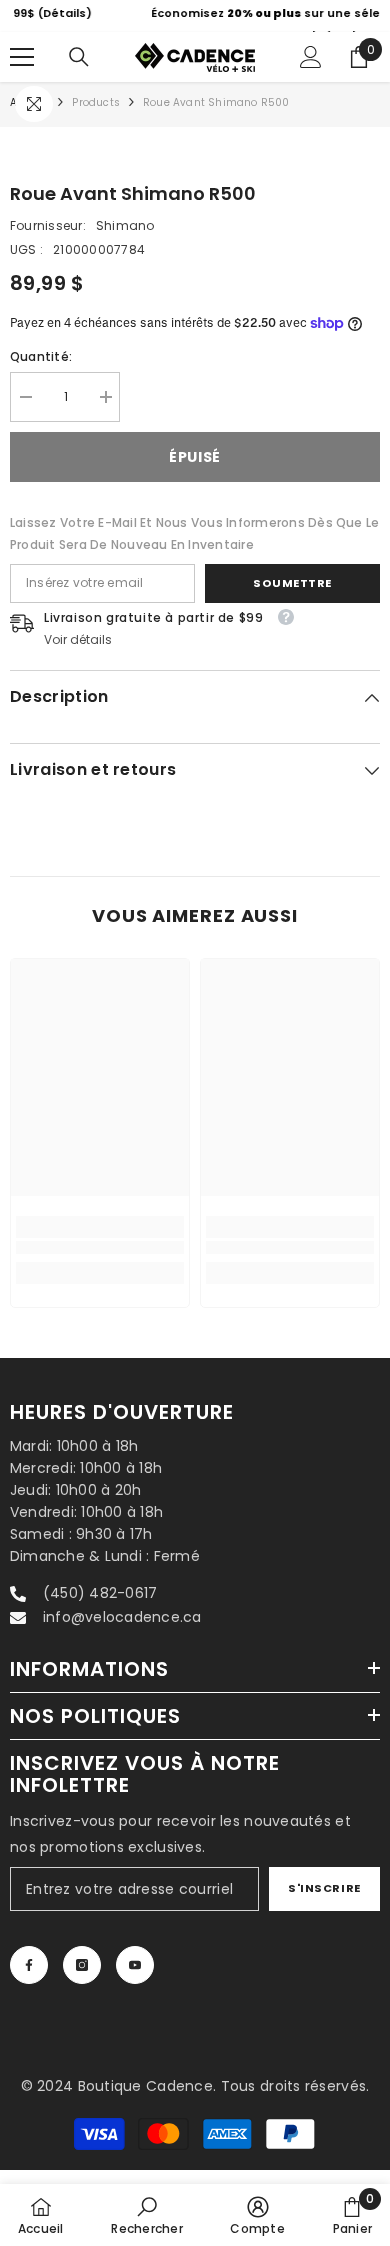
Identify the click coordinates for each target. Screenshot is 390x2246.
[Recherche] (79, 73)
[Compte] (311, 73)
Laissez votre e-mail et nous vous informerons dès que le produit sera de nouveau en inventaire (194, 548)
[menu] (22, 73)
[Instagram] (82, 1981)
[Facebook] (29, 1981)
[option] (201, 24)
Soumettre (292, 598)
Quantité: (41, 371)
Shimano (125, 241)
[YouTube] (135, 1981)
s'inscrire (324, 1904)
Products (96, 118)
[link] (100, 1263)
